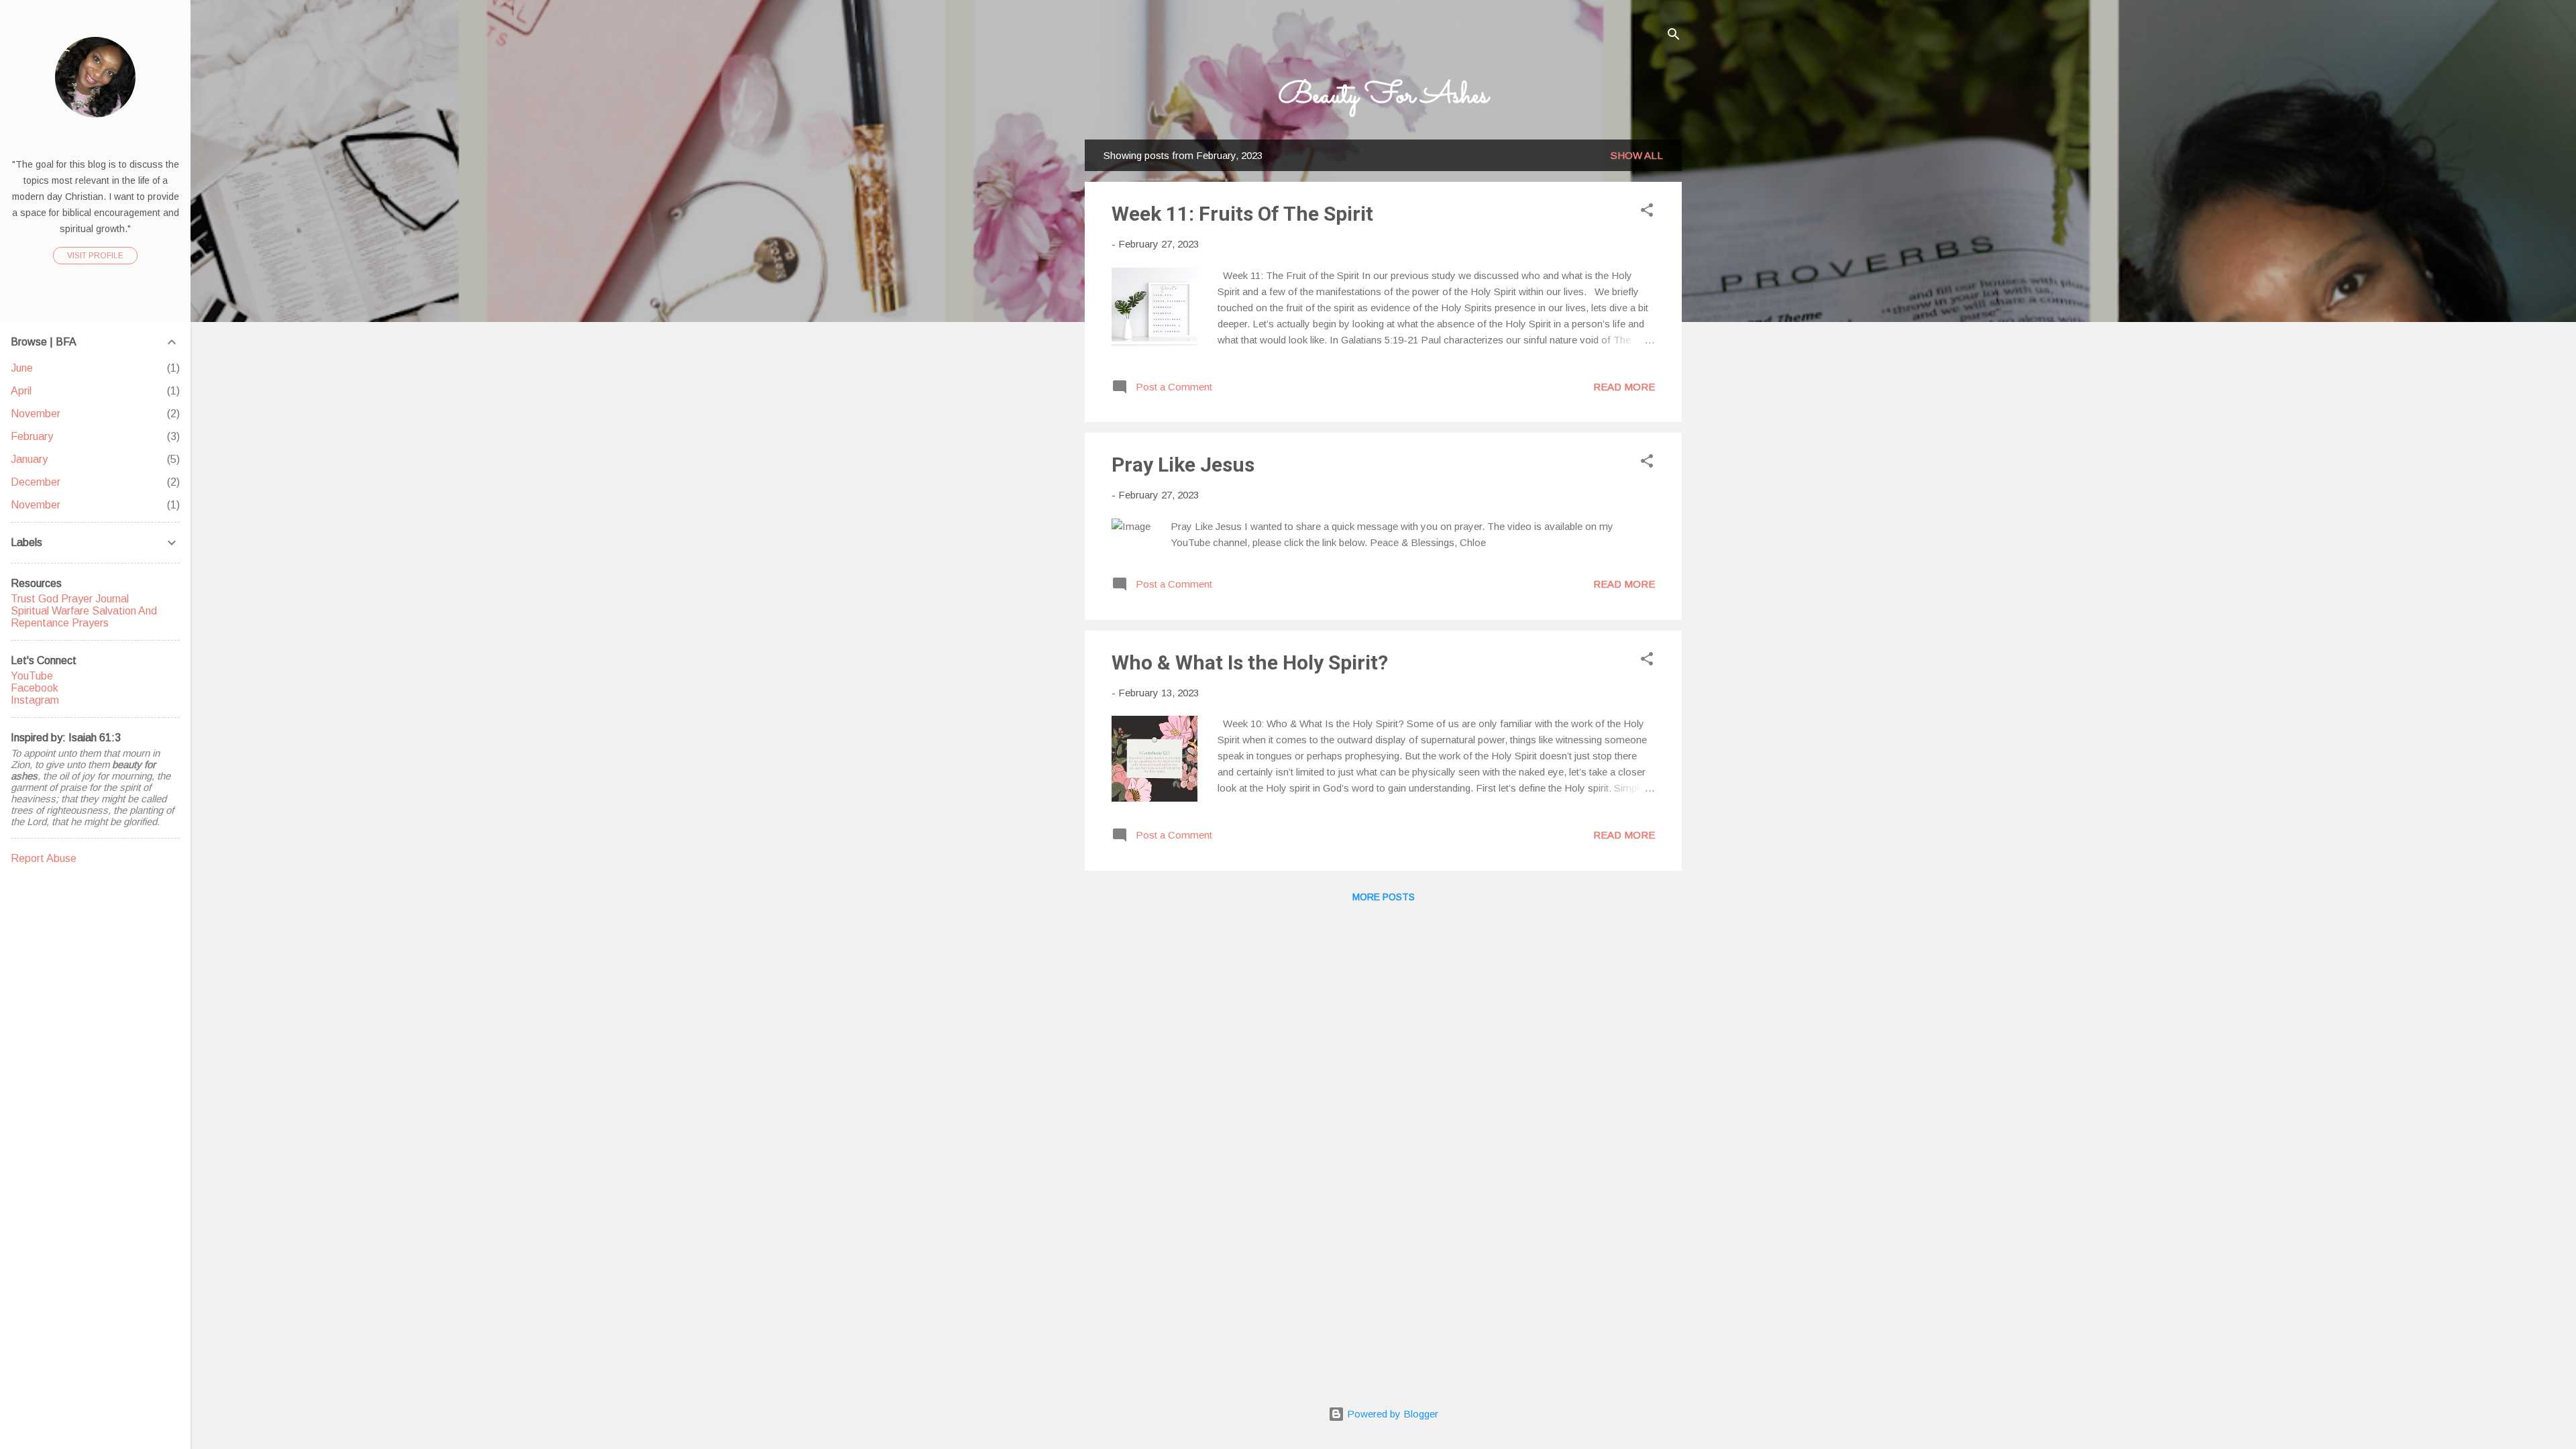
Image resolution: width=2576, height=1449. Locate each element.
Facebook (35, 688)
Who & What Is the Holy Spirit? (1250, 662)
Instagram (35, 700)
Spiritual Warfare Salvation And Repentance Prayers (84, 617)
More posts (1384, 897)
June (22, 368)
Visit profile (95, 256)
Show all (1637, 155)
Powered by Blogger (1391, 1414)
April (21, 391)
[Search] (1674, 37)
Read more (1624, 387)
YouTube (32, 676)
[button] (1647, 212)
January (29, 459)
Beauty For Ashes (1384, 96)
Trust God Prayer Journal (70, 599)
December (36, 482)
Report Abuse (44, 858)
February (32, 436)
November (36, 414)
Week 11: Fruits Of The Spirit (1242, 214)
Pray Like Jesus (1183, 465)
